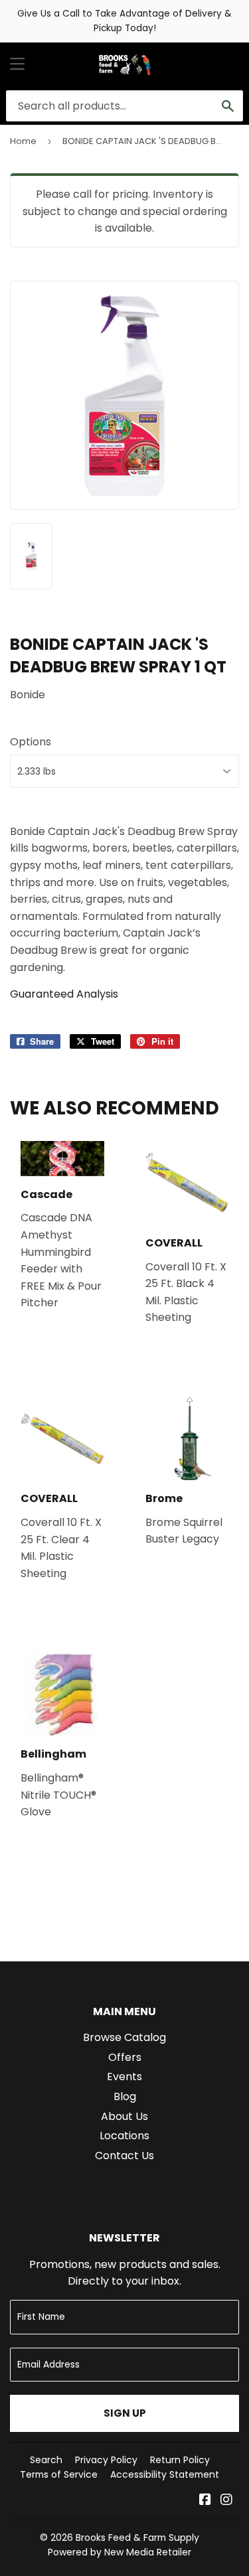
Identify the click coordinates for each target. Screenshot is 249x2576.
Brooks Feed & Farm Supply (137, 2538)
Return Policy (180, 2460)
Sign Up (125, 2413)
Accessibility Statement (165, 2474)
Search (46, 2460)
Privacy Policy (106, 2460)
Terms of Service (59, 2474)
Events (124, 2077)
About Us (124, 2116)
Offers (125, 2057)
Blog (125, 2096)
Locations (124, 2136)
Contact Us (124, 2156)
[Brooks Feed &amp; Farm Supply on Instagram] (226, 2501)
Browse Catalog (124, 2037)
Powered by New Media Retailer (120, 2552)
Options (31, 742)
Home (23, 141)
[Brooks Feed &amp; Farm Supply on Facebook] (205, 2501)
